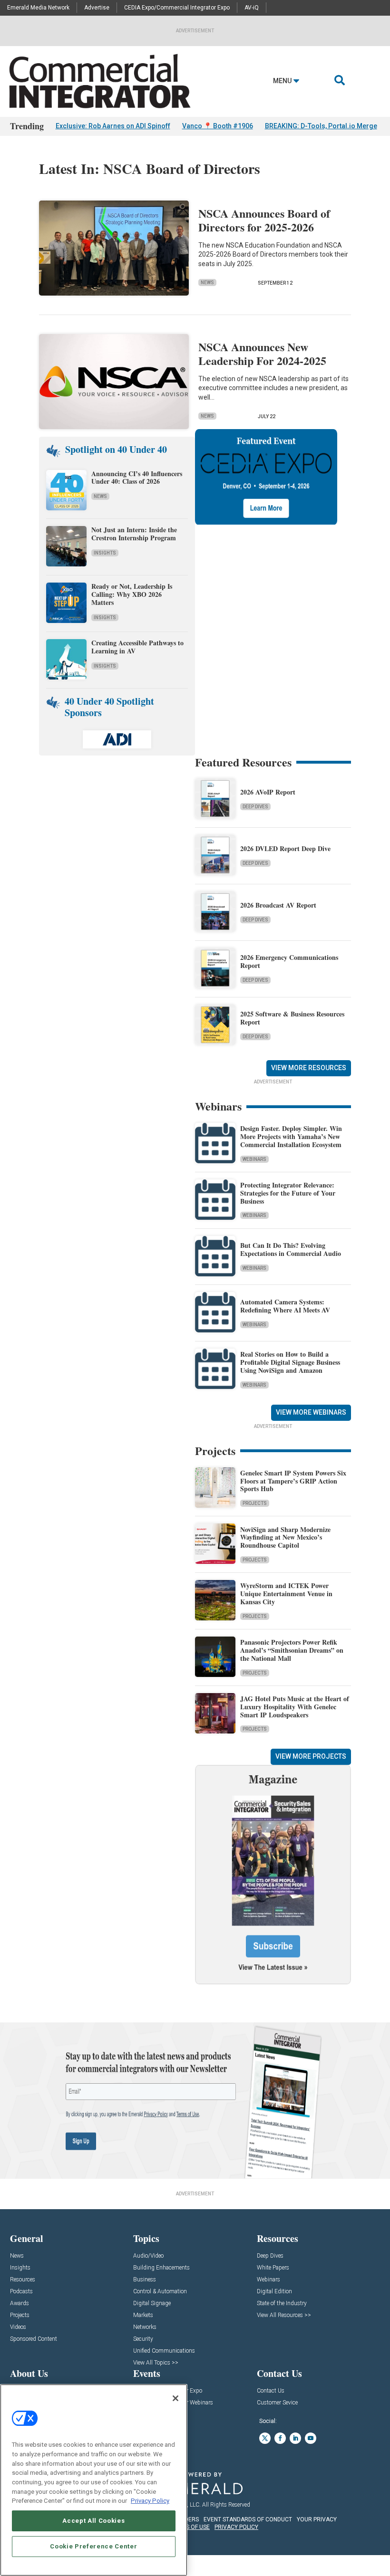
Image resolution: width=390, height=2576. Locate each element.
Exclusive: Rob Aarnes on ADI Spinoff (113, 126)
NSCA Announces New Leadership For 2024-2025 (262, 354)
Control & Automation (160, 2292)
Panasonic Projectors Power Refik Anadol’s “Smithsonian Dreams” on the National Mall (292, 1650)
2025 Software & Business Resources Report (292, 1018)
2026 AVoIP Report (268, 792)
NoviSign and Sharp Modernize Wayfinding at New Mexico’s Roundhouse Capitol (285, 1537)
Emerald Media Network (38, 8)
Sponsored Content (34, 2339)
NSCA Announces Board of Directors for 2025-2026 (264, 220)
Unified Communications (164, 2351)
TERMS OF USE (190, 2527)
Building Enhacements (161, 2268)
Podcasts (21, 2292)
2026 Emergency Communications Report (289, 961)
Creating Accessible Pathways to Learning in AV (137, 647)
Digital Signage (152, 2303)
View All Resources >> (284, 2315)
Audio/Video (148, 2256)
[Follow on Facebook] (280, 2438)
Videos (18, 2327)
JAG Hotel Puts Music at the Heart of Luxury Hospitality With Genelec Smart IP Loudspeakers (295, 1707)
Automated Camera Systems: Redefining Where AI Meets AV (285, 1306)
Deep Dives (255, 807)
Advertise (97, 8)
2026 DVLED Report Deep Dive (285, 848)
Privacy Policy (150, 2501)
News (207, 282)
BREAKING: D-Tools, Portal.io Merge (321, 126)
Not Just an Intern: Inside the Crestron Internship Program (134, 534)
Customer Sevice (277, 2403)
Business (145, 2280)
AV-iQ (252, 8)
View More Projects (311, 1756)
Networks (145, 2327)
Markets (143, 2315)
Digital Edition (274, 2292)
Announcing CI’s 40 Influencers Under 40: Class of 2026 (137, 478)
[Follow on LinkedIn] (295, 2438)
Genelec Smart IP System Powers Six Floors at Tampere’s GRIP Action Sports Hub (293, 1481)
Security (143, 2339)
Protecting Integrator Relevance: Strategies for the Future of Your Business (288, 1193)
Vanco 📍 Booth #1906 (218, 126)
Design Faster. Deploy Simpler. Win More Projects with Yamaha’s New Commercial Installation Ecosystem (291, 1136)
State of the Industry (282, 2303)
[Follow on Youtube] (311, 2438)
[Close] (175, 2398)
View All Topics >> (156, 2363)
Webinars (254, 1159)
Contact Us (271, 2391)
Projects (255, 1503)
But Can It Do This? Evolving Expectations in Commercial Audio (291, 1249)
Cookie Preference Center (93, 2546)
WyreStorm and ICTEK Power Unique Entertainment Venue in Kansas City (286, 1594)
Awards (19, 2303)
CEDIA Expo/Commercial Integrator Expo (177, 8)
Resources (23, 2280)
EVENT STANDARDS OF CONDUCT (248, 2519)
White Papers (273, 2268)
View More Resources (309, 1068)
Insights (105, 553)
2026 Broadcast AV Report (278, 905)
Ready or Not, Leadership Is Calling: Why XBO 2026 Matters (132, 594)
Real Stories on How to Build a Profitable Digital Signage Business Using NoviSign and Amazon (290, 1362)
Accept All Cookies (93, 2521)
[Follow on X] (265, 2438)
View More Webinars (311, 1412)
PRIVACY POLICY (236, 2527)
